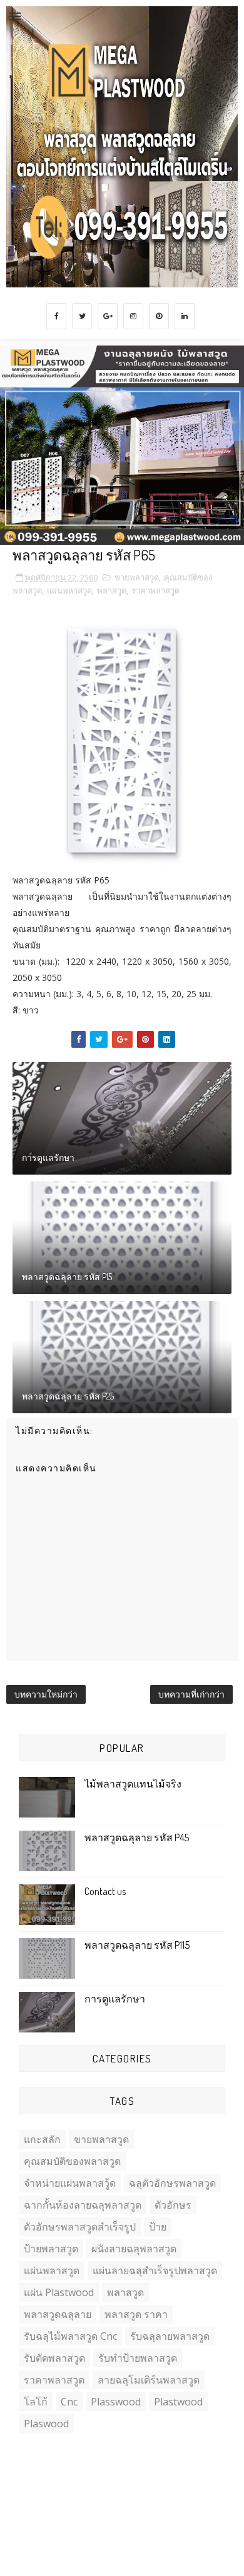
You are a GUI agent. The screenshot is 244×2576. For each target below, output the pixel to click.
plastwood (178, 2402)
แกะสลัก (42, 2139)
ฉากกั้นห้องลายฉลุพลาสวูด (83, 2205)
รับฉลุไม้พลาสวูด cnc (70, 2336)
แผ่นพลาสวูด (69, 590)
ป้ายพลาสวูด (51, 2249)
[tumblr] (194, 2492)
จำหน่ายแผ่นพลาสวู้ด (70, 2183)
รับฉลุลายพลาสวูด (170, 2336)
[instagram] (133, 316)
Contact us (105, 1891)
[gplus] (108, 316)
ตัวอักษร (173, 2205)
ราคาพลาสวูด (155, 590)
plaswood (46, 2424)
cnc (69, 2402)
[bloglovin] (170, 2492)
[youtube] (218, 2492)
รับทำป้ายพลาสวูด (138, 2358)
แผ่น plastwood (59, 2292)
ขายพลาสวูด (137, 577)
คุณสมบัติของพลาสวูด (72, 2161)
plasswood (116, 2402)
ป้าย (158, 2227)
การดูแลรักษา (48, 1157)
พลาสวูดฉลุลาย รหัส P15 (67, 1277)
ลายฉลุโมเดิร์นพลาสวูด (149, 2380)
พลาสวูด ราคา (136, 2314)
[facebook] (56, 316)
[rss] (121, 2492)
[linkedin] (185, 316)
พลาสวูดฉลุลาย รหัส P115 (137, 1945)
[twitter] (82, 316)
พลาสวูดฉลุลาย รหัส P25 (68, 1396)
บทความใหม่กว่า (46, 1694)
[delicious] (145, 2492)
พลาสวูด (112, 590)
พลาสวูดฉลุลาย (58, 2314)
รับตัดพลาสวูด (54, 2358)
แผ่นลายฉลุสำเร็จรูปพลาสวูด (155, 2270)
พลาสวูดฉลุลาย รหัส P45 (137, 1838)
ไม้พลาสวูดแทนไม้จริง (133, 1784)
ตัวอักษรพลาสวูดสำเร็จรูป (80, 2227)
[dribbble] (48, 2492)
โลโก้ (36, 2402)
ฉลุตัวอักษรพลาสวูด (172, 2183)
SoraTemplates (94, 2538)
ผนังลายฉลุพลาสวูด (134, 2249)
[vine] (72, 2492)
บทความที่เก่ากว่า (191, 1694)
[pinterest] (159, 316)
